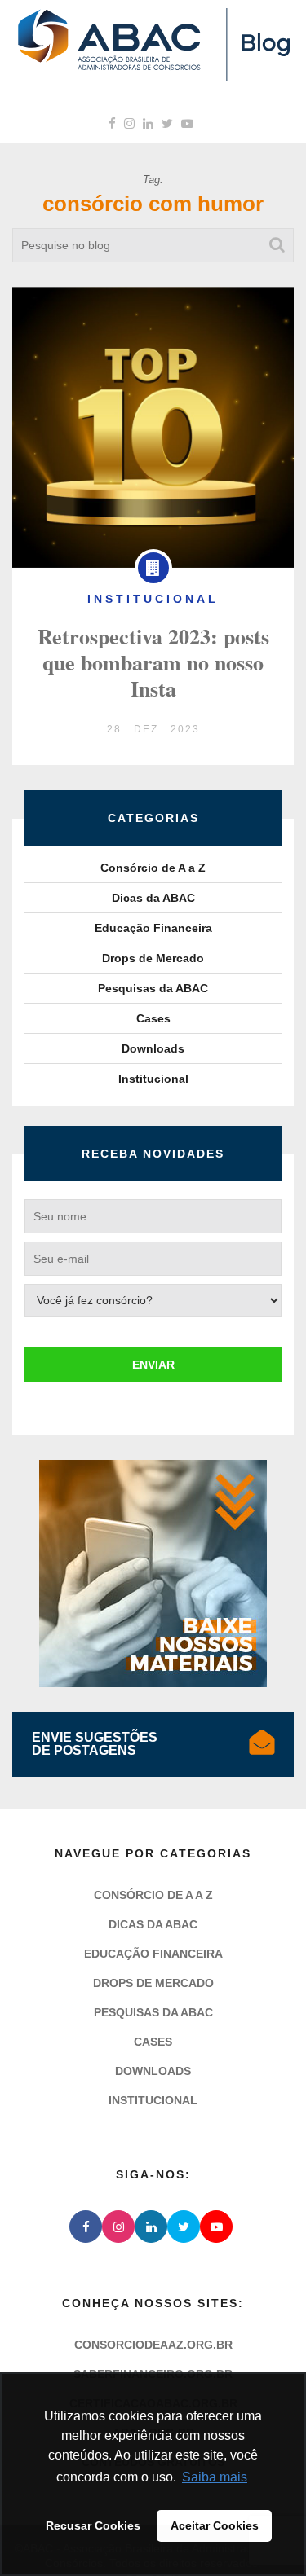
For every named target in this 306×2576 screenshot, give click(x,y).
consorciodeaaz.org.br (153, 2345)
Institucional (153, 1079)
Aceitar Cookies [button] (215, 2525)
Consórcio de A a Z (153, 868)
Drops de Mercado (153, 958)
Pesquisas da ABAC (153, 988)
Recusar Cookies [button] (93, 2525)
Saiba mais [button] (215, 2477)
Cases (153, 1018)
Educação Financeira (153, 928)
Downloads (153, 1048)
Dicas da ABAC (153, 898)
